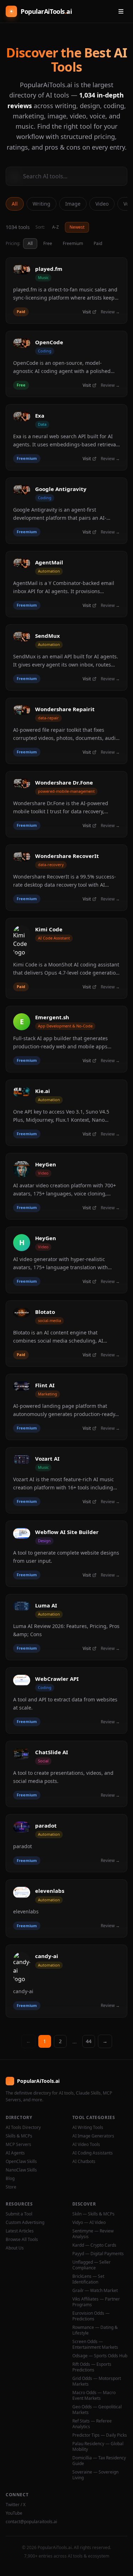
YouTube (14, 2513)
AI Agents (15, 2153)
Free (48, 243)
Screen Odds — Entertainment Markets (95, 2344)
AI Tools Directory (23, 2128)
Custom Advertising (25, 2223)
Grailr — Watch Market (95, 2291)
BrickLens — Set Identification (88, 2279)
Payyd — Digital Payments (98, 2254)
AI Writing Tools (88, 2128)
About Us (15, 2248)
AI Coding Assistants (93, 2153)
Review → (110, 312)
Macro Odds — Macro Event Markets (94, 2396)
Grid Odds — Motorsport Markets (97, 2381)
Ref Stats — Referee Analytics (92, 2424)
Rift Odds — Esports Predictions (92, 2367)
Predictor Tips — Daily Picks (100, 2435)
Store (11, 2187)
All (15, 204)
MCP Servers (18, 2145)
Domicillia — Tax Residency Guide (99, 2461)
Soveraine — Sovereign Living (95, 2475)
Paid (98, 243)
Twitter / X (16, 2505)
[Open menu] (121, 11)
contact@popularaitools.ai (31, 2522)
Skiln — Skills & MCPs (93, 2214)
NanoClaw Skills (21, 2170)
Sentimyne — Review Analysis (93, 2234)
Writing (41, 204)
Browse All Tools (22, 2240)
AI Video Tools (86, 2145)
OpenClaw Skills (21, 2162)
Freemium (73, 243)
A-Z (56, 227)
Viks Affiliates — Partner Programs (96, 2302)
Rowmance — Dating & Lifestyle (95, 2330)
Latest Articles (20, 2231)
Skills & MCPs (19, 2136)
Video (102, 204)
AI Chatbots (84, 2162)
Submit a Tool (19, 2214)
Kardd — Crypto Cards (94, 2245)
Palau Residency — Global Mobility (98, 2447)
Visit (87, 312)
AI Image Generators (93, 2136)
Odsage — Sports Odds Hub (100, 2356)
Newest (77, 227)
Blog (10, 2179)
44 (89, 2041)
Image (73, 204)
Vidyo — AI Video (89, 2223)
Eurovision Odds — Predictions (91, 2316)
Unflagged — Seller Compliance (92, 2265)
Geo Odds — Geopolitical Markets (97, 2410)
